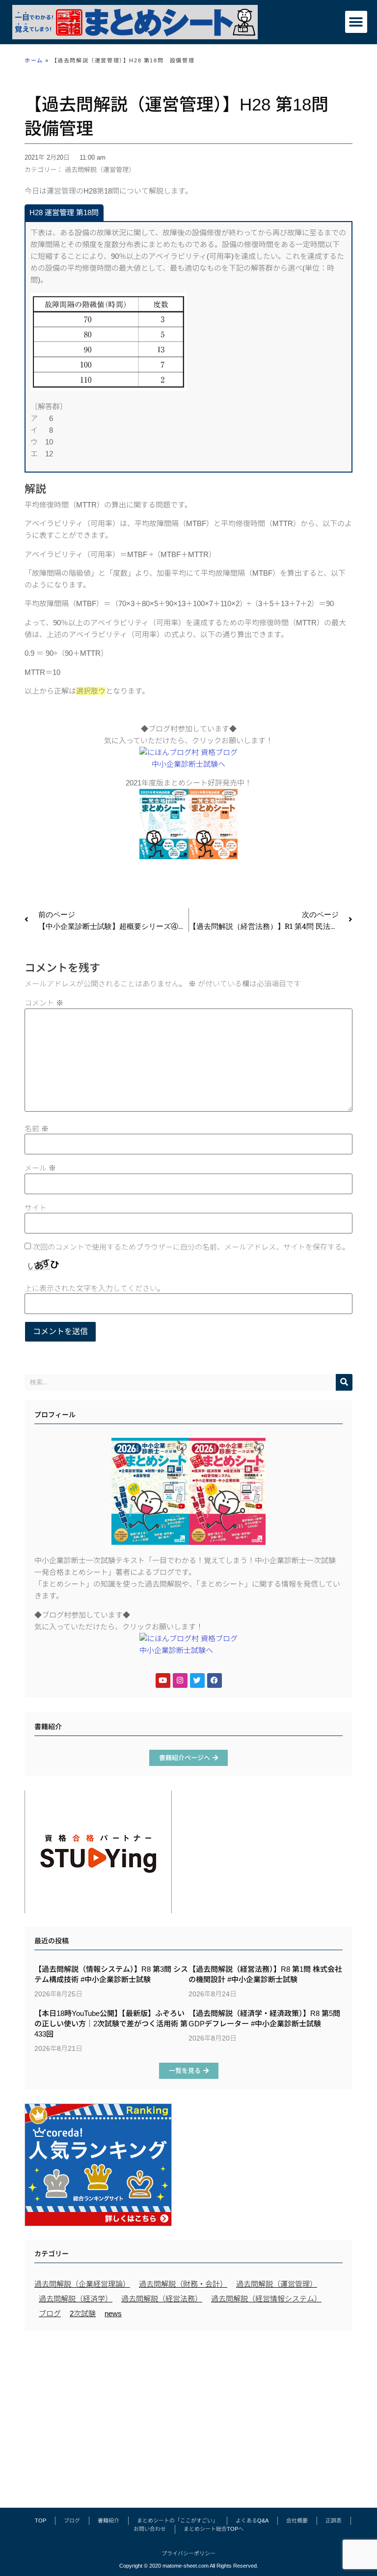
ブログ (50, 2313)
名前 (37, 1129)
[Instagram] (180, 1680)
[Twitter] (197, 1680)
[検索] (344, 1382)
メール (40, 1168)
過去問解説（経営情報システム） (266, 2299)
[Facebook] (215, 1680)
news (113, 2313)
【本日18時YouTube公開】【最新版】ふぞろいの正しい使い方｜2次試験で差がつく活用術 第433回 (111, 2024)
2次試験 (83, 2313)
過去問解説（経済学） (76, 2299)
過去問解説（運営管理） (100, 170)
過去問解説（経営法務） (162, 2299)
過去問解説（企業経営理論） (82, 2284)
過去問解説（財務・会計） (183, 2284)
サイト (36, 1208)
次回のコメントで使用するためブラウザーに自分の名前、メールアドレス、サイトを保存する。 (191, 1247)
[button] (356, 22)
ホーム (34, 60)
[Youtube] (163, 1680)
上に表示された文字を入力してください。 (94, 1288)
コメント (44, 1003)
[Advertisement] (188, 2414)
